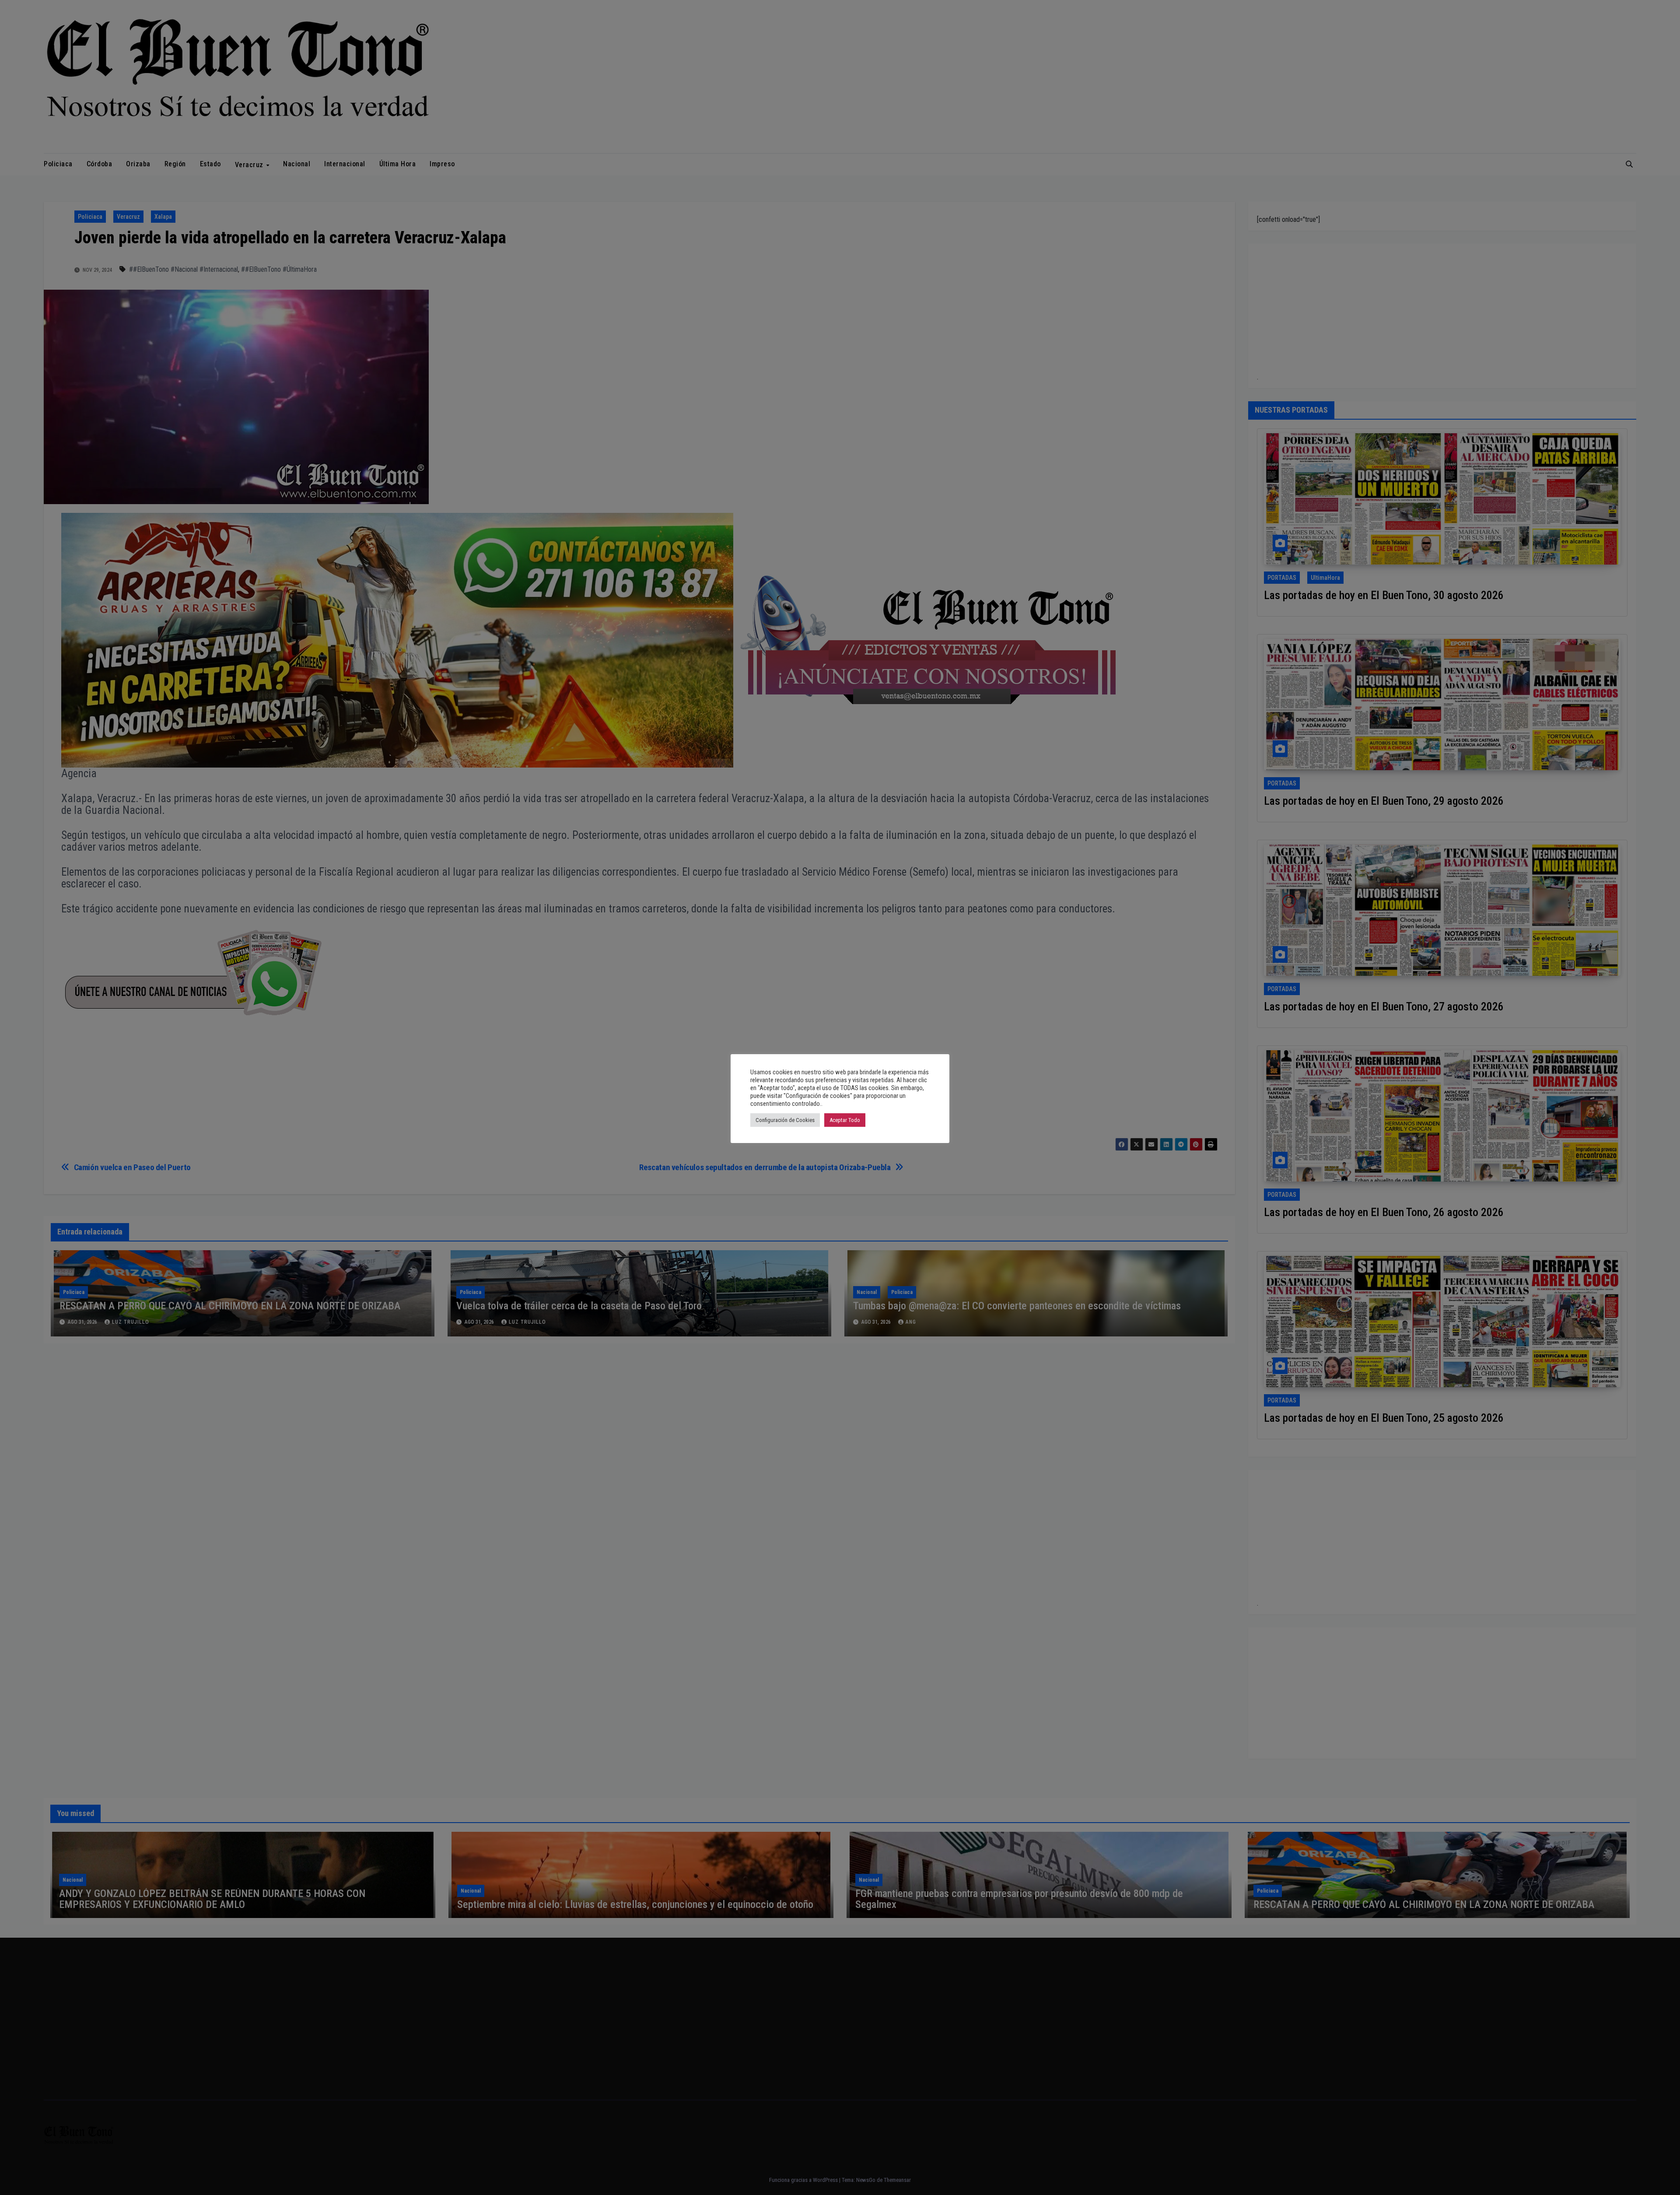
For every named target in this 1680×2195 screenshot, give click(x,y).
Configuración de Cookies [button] (785, 1120)
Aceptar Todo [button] (845, 1120)
